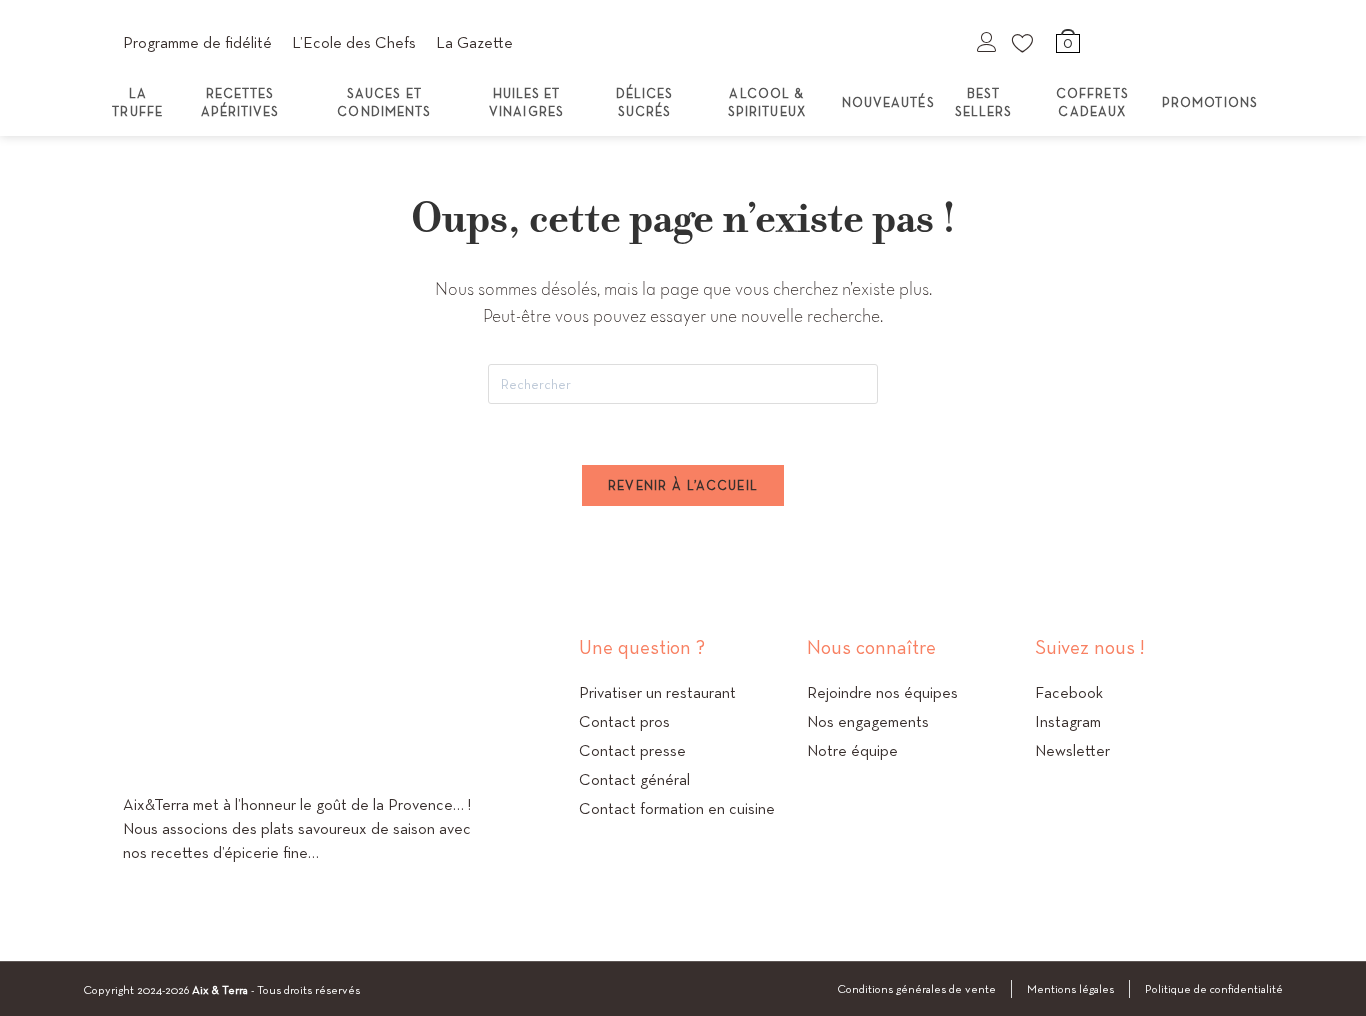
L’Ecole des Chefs (354, 43)
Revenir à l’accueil (683, 485)
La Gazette (474, 43)
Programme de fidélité (197, 42)
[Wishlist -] (1024, 42)
